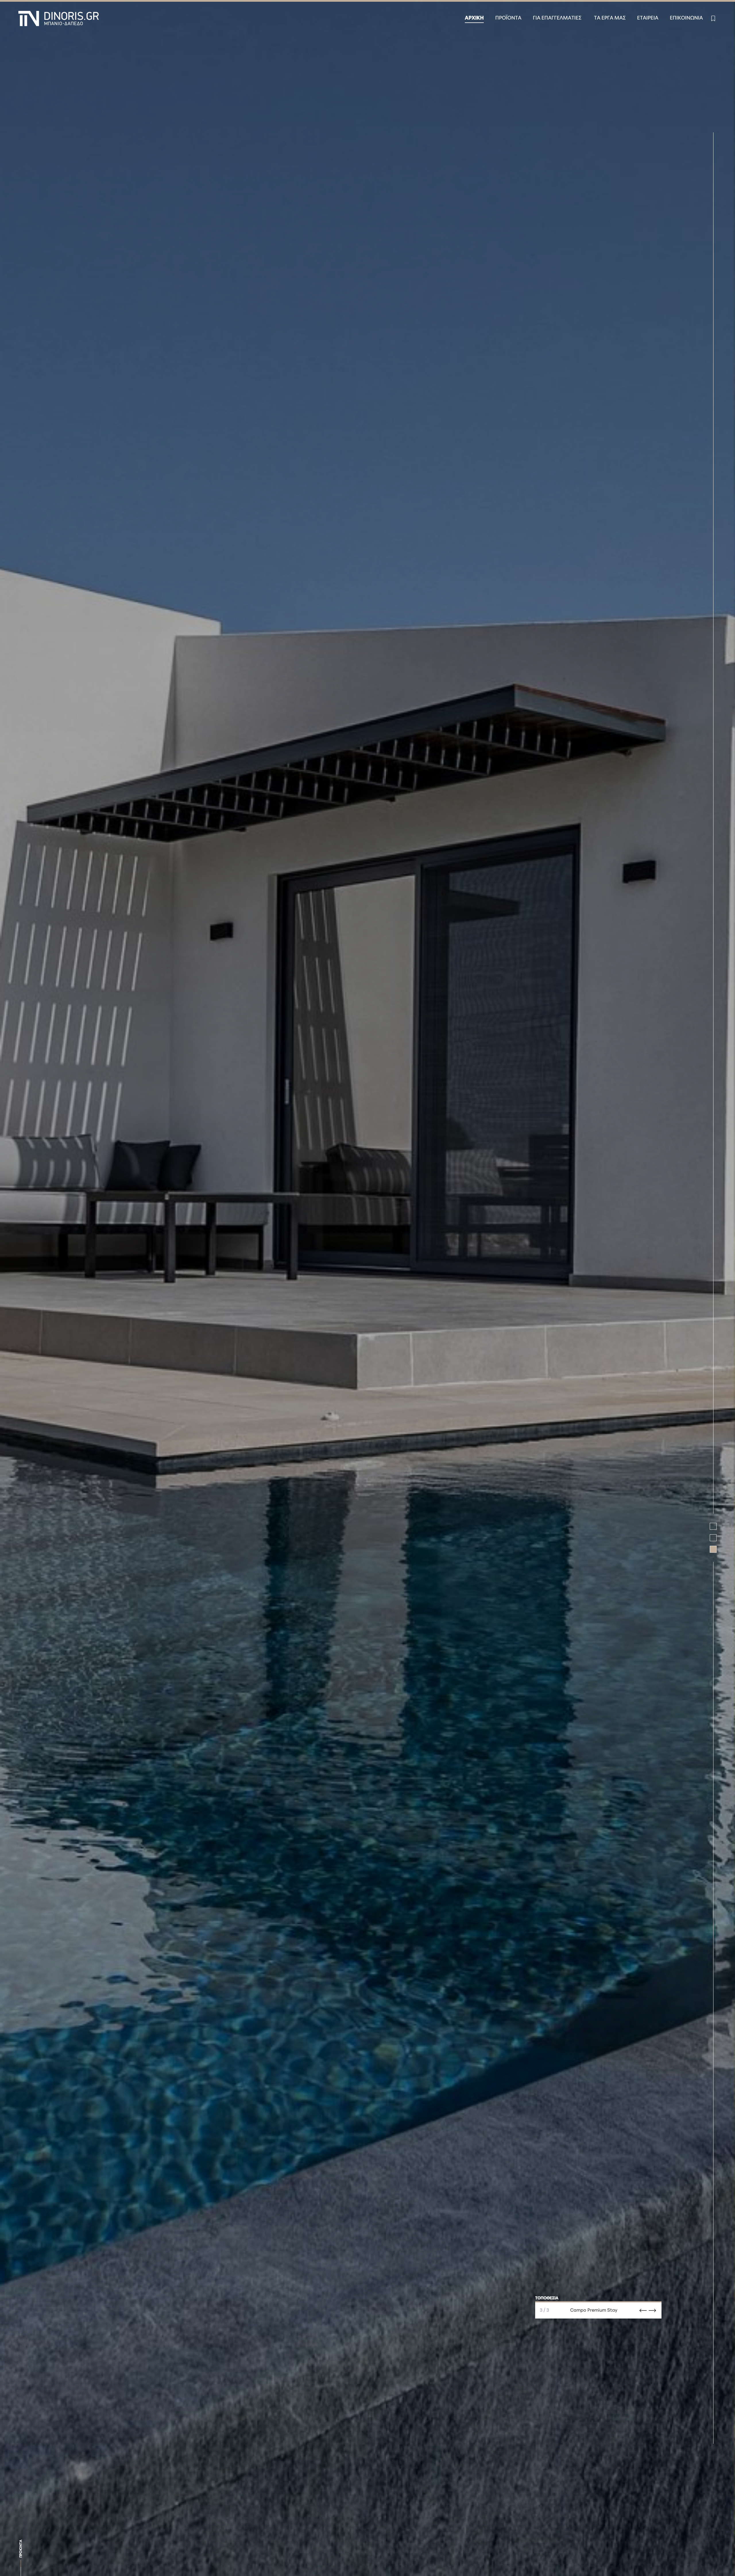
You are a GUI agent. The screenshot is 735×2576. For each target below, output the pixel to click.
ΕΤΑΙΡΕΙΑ (648, 18)
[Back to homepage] (59, 19)
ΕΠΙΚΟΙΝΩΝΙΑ (686, 18)
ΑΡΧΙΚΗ (474, 18)
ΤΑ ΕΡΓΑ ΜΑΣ (610, 18)
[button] (713, 1526)
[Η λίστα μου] (713, 18)
